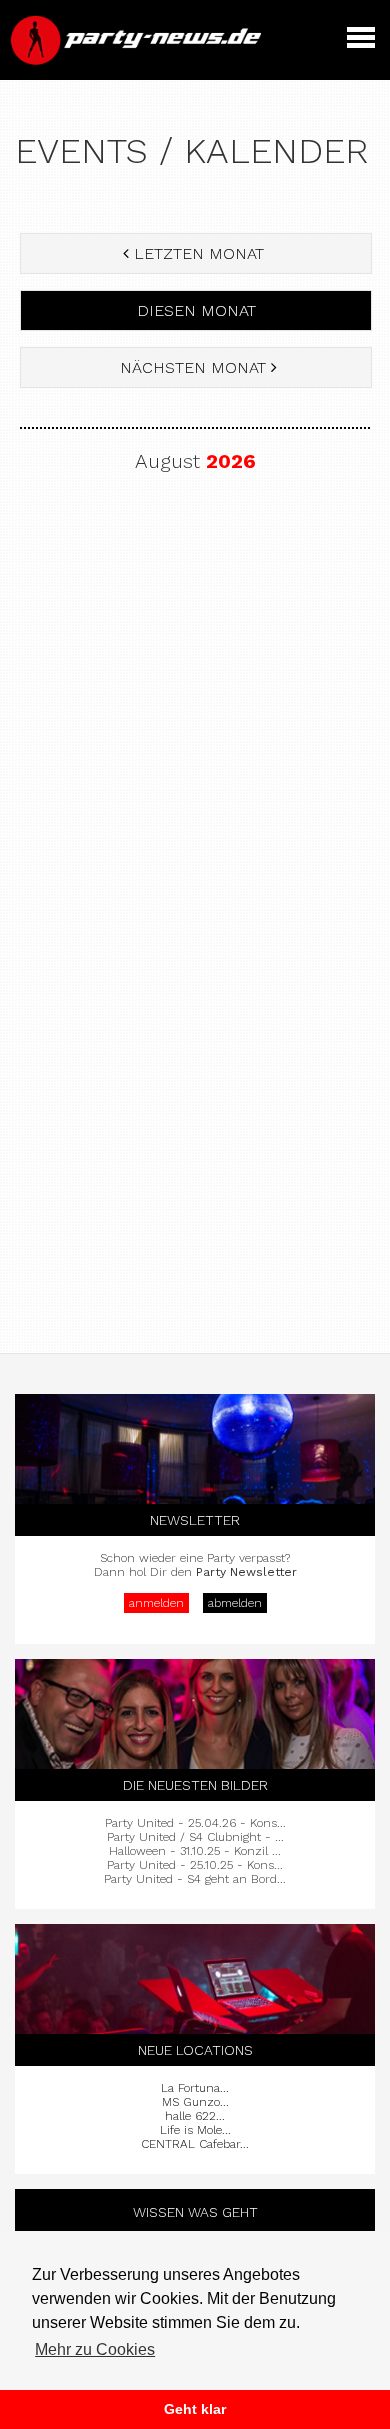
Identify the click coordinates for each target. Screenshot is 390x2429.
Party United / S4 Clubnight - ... (195, 1837)
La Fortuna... (195, 2088)
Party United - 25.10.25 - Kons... (195, 1865)
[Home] (138, 60)
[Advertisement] (195, 708)
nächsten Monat (193, 367)
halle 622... (195, 2116)
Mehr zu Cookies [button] (95, 2349)
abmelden (235, 1603)
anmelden (156, 1603)
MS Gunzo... (195, 2102)
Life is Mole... (195, 2130)
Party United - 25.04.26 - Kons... (195, 1823)
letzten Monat (199, 253)
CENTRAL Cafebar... (195, 2144)
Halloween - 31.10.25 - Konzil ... (195, 1851)
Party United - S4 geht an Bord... (195, 1879)
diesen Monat (196, 310)
